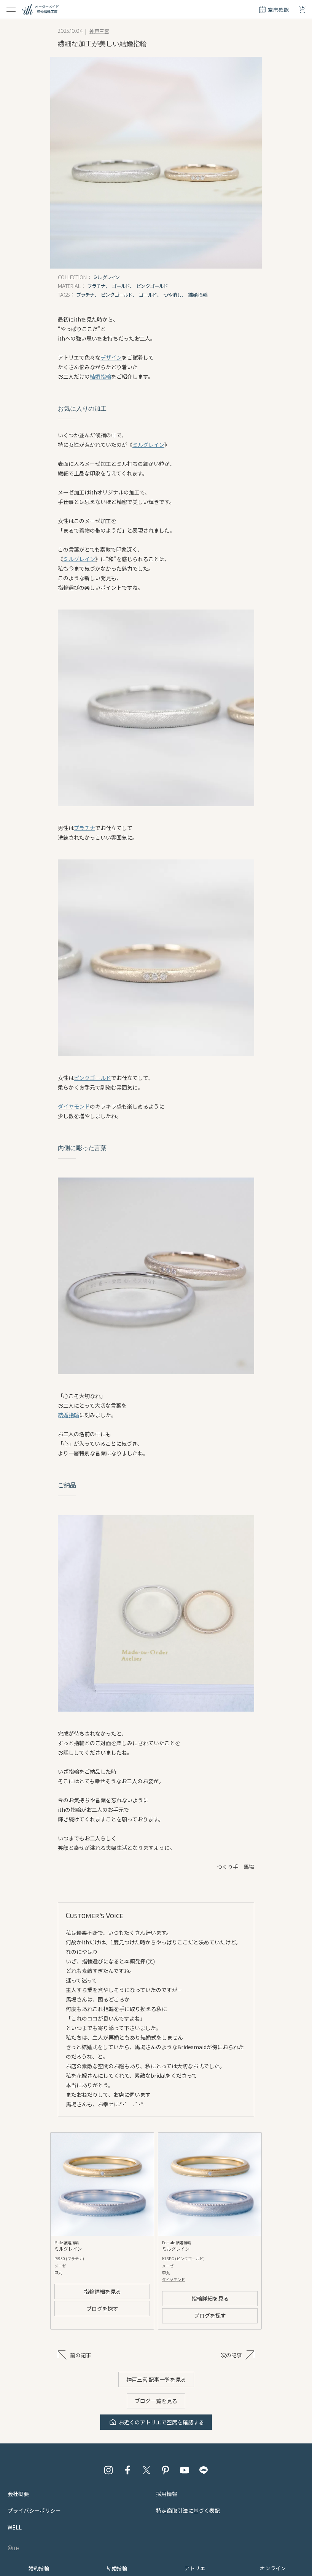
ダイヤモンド (74, 1106)
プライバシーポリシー (34, 2510)
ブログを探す (102, 2309)
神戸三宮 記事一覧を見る (156, 2379)
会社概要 (18, 2494)
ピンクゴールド (92, 1078)
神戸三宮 (99, 31)
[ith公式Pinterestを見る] (166, 2470)
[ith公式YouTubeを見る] (185, 2470)
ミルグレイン (148, 445)
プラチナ (84, 828)
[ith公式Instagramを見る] (108, 2470)
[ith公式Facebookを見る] (127, 2470)
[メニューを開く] (11, 10)
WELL (15, 2527)
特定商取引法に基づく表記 (188, 2510)
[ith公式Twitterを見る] (146, 2470)
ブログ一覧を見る (156, 2401)
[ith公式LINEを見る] (204, 2470)
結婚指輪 (100, 376)
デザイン (111, 357)
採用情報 (167, 2494)
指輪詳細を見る (102, 2291)
